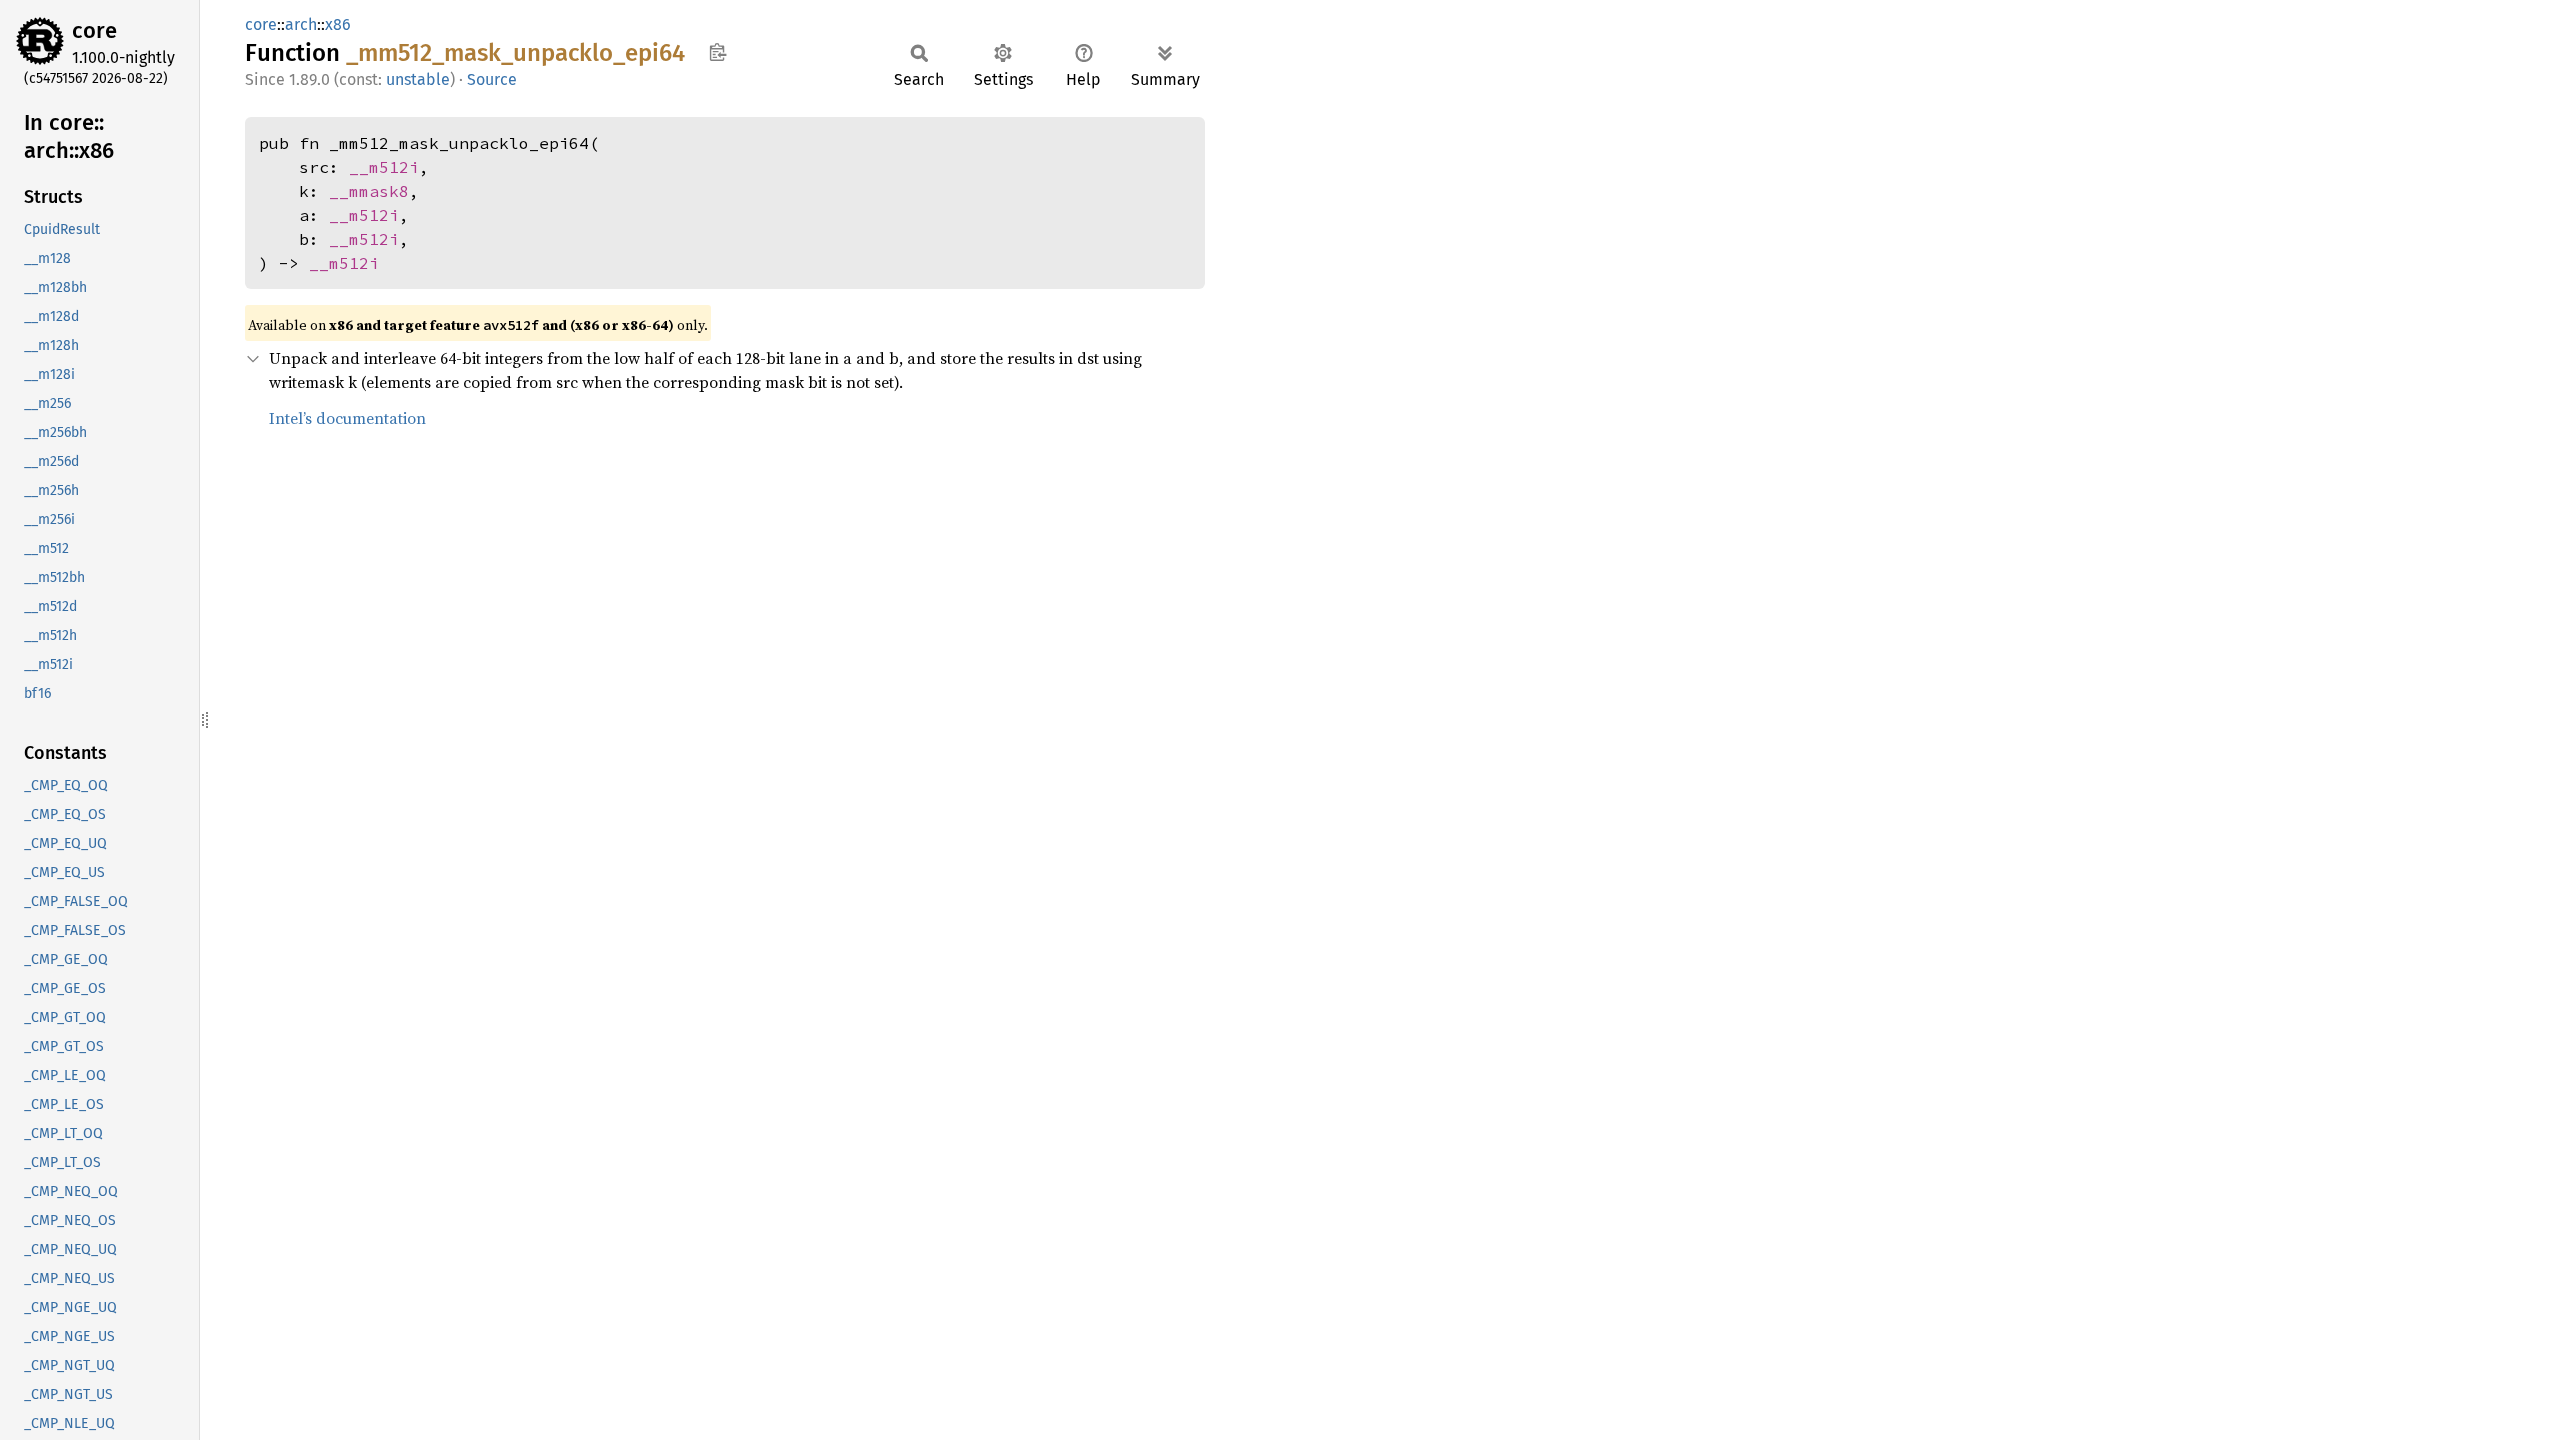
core (94, 30)
